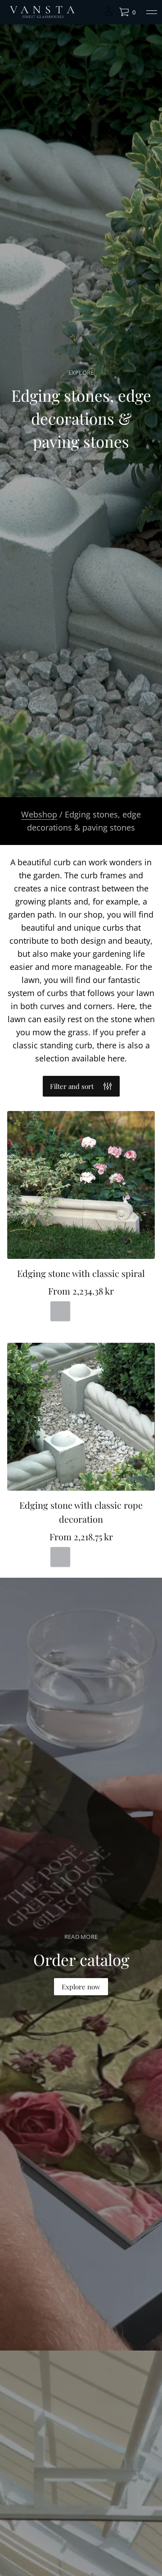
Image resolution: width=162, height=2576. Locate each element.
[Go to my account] (109, 14)
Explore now (81, 1987)
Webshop (39, 814)
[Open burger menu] (152, 12)
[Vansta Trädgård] (42, 12)
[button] (127, 12)
